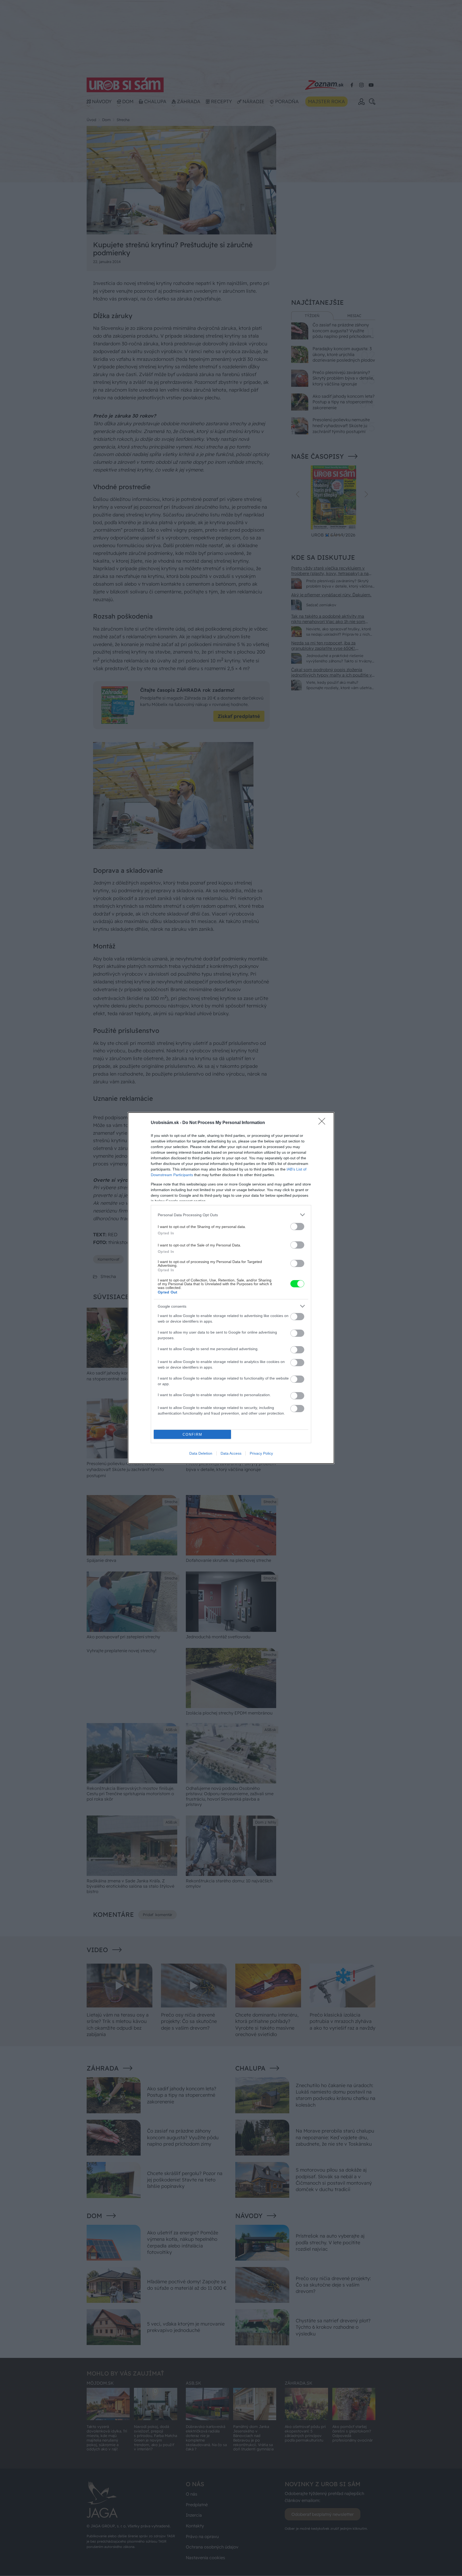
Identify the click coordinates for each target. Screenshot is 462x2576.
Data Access (231, 1453)
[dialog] (231, 1288)
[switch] (297, 1227)
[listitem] (231, 1215)
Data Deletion (201, 1453)
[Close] (324, 1123)
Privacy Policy (261, 1453)
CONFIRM (192, 1434)
